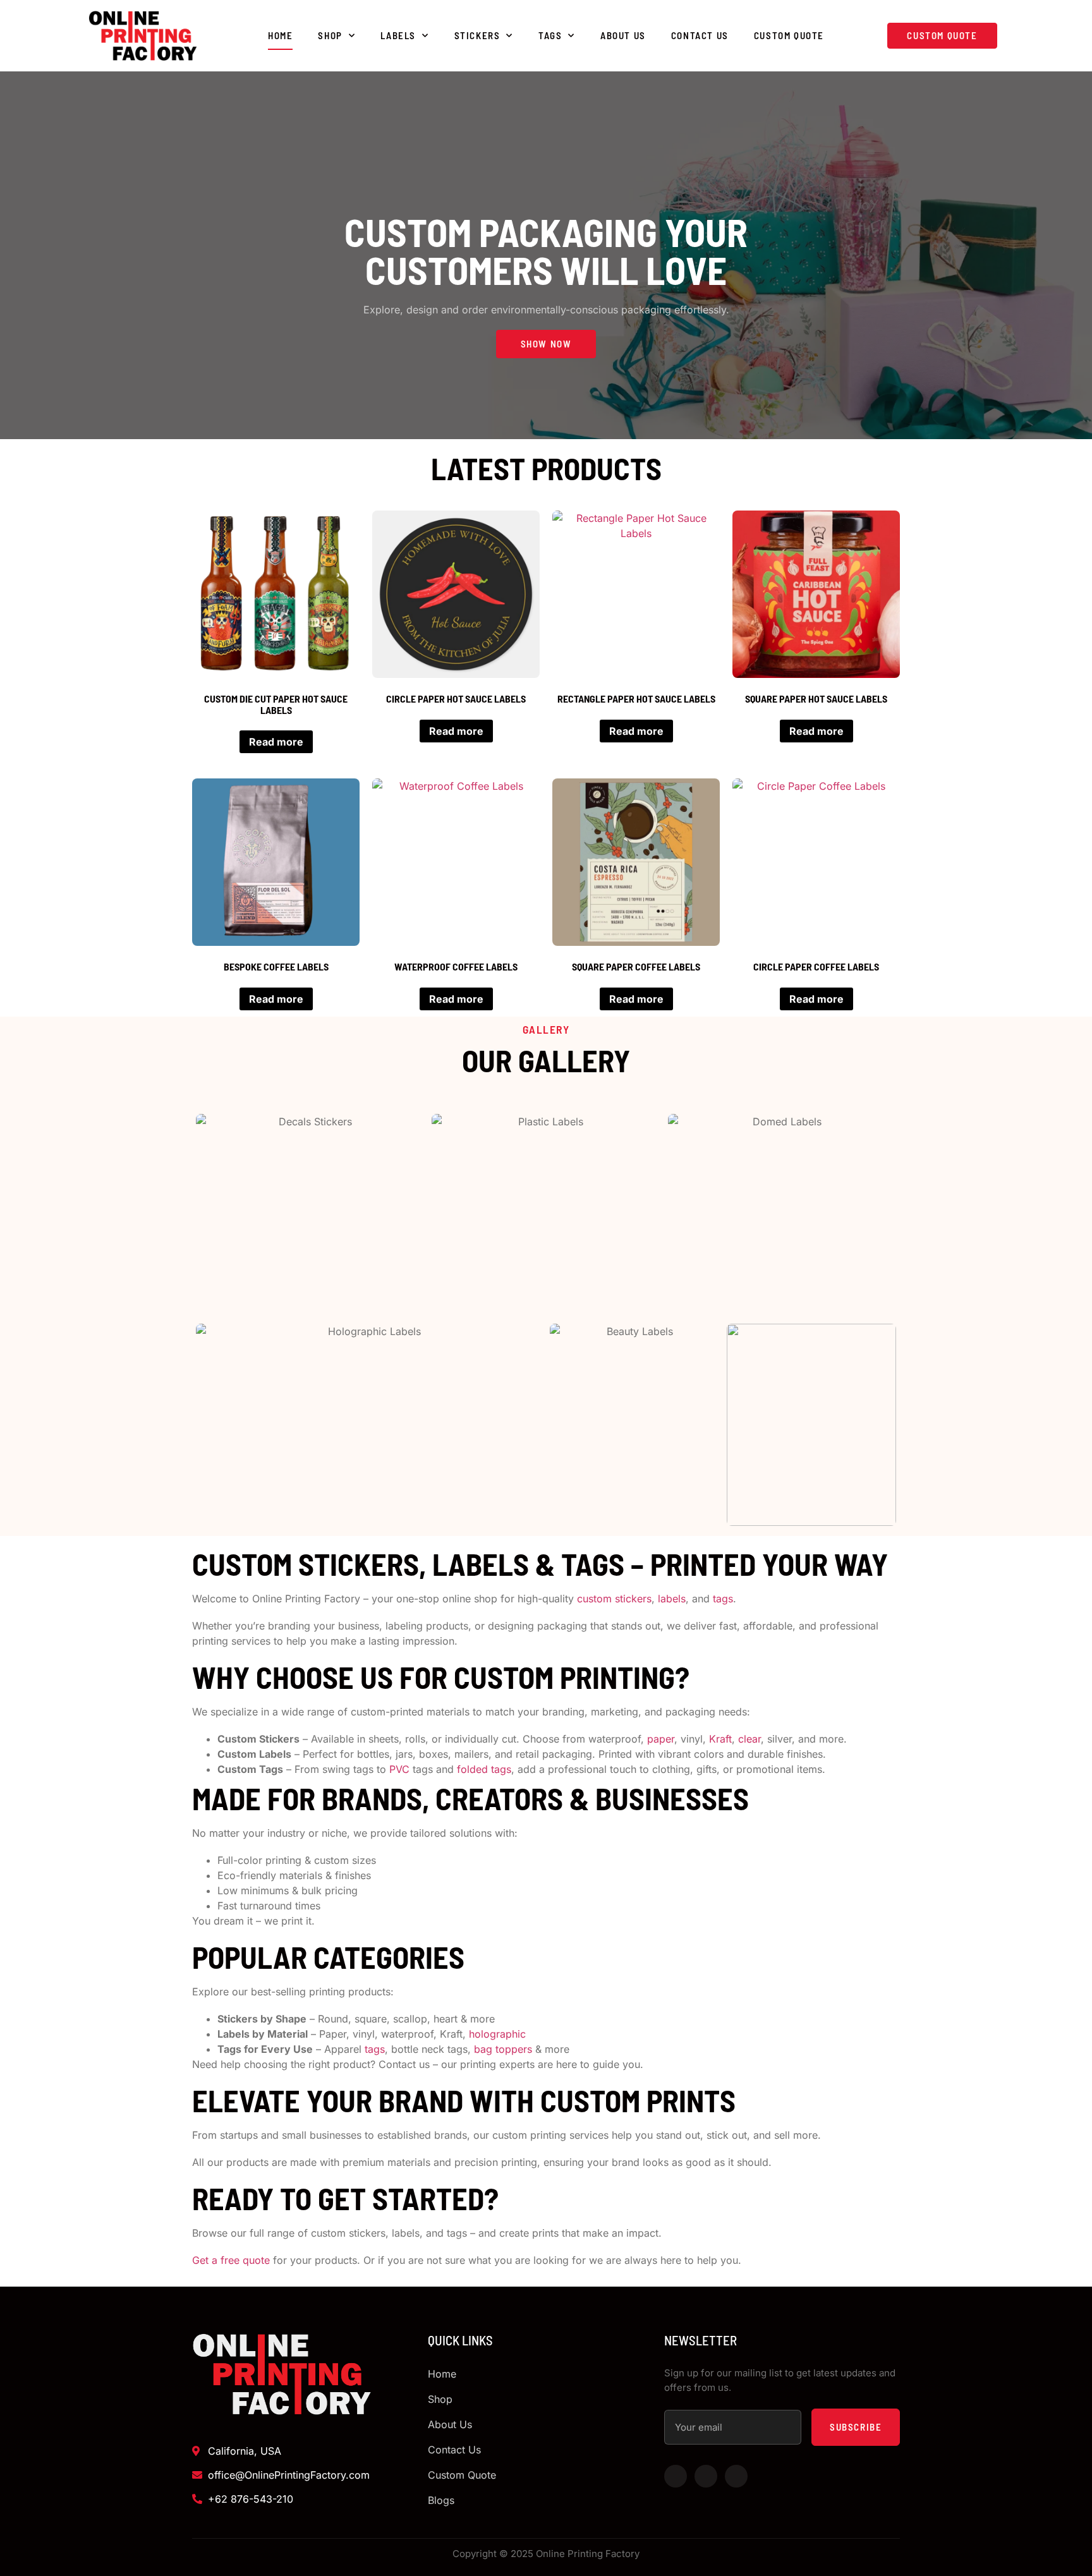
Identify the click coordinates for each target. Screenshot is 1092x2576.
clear (749, 1739)
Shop (330, 35)
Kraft (720, 1739)
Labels (398, 35)
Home (280, 35)
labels (672, 1599)
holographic (497, 2034)
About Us (623, 35)
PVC (401, 1769)
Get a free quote (231, 2260)
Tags (550, 35)
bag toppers (505, 2049)
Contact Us (700, 35)
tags (723, 1599)
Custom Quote (789, 35)
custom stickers (614, 1599)
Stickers (477, 35)
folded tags (484, 1769)
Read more (276, 742)
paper (661, 1739)
